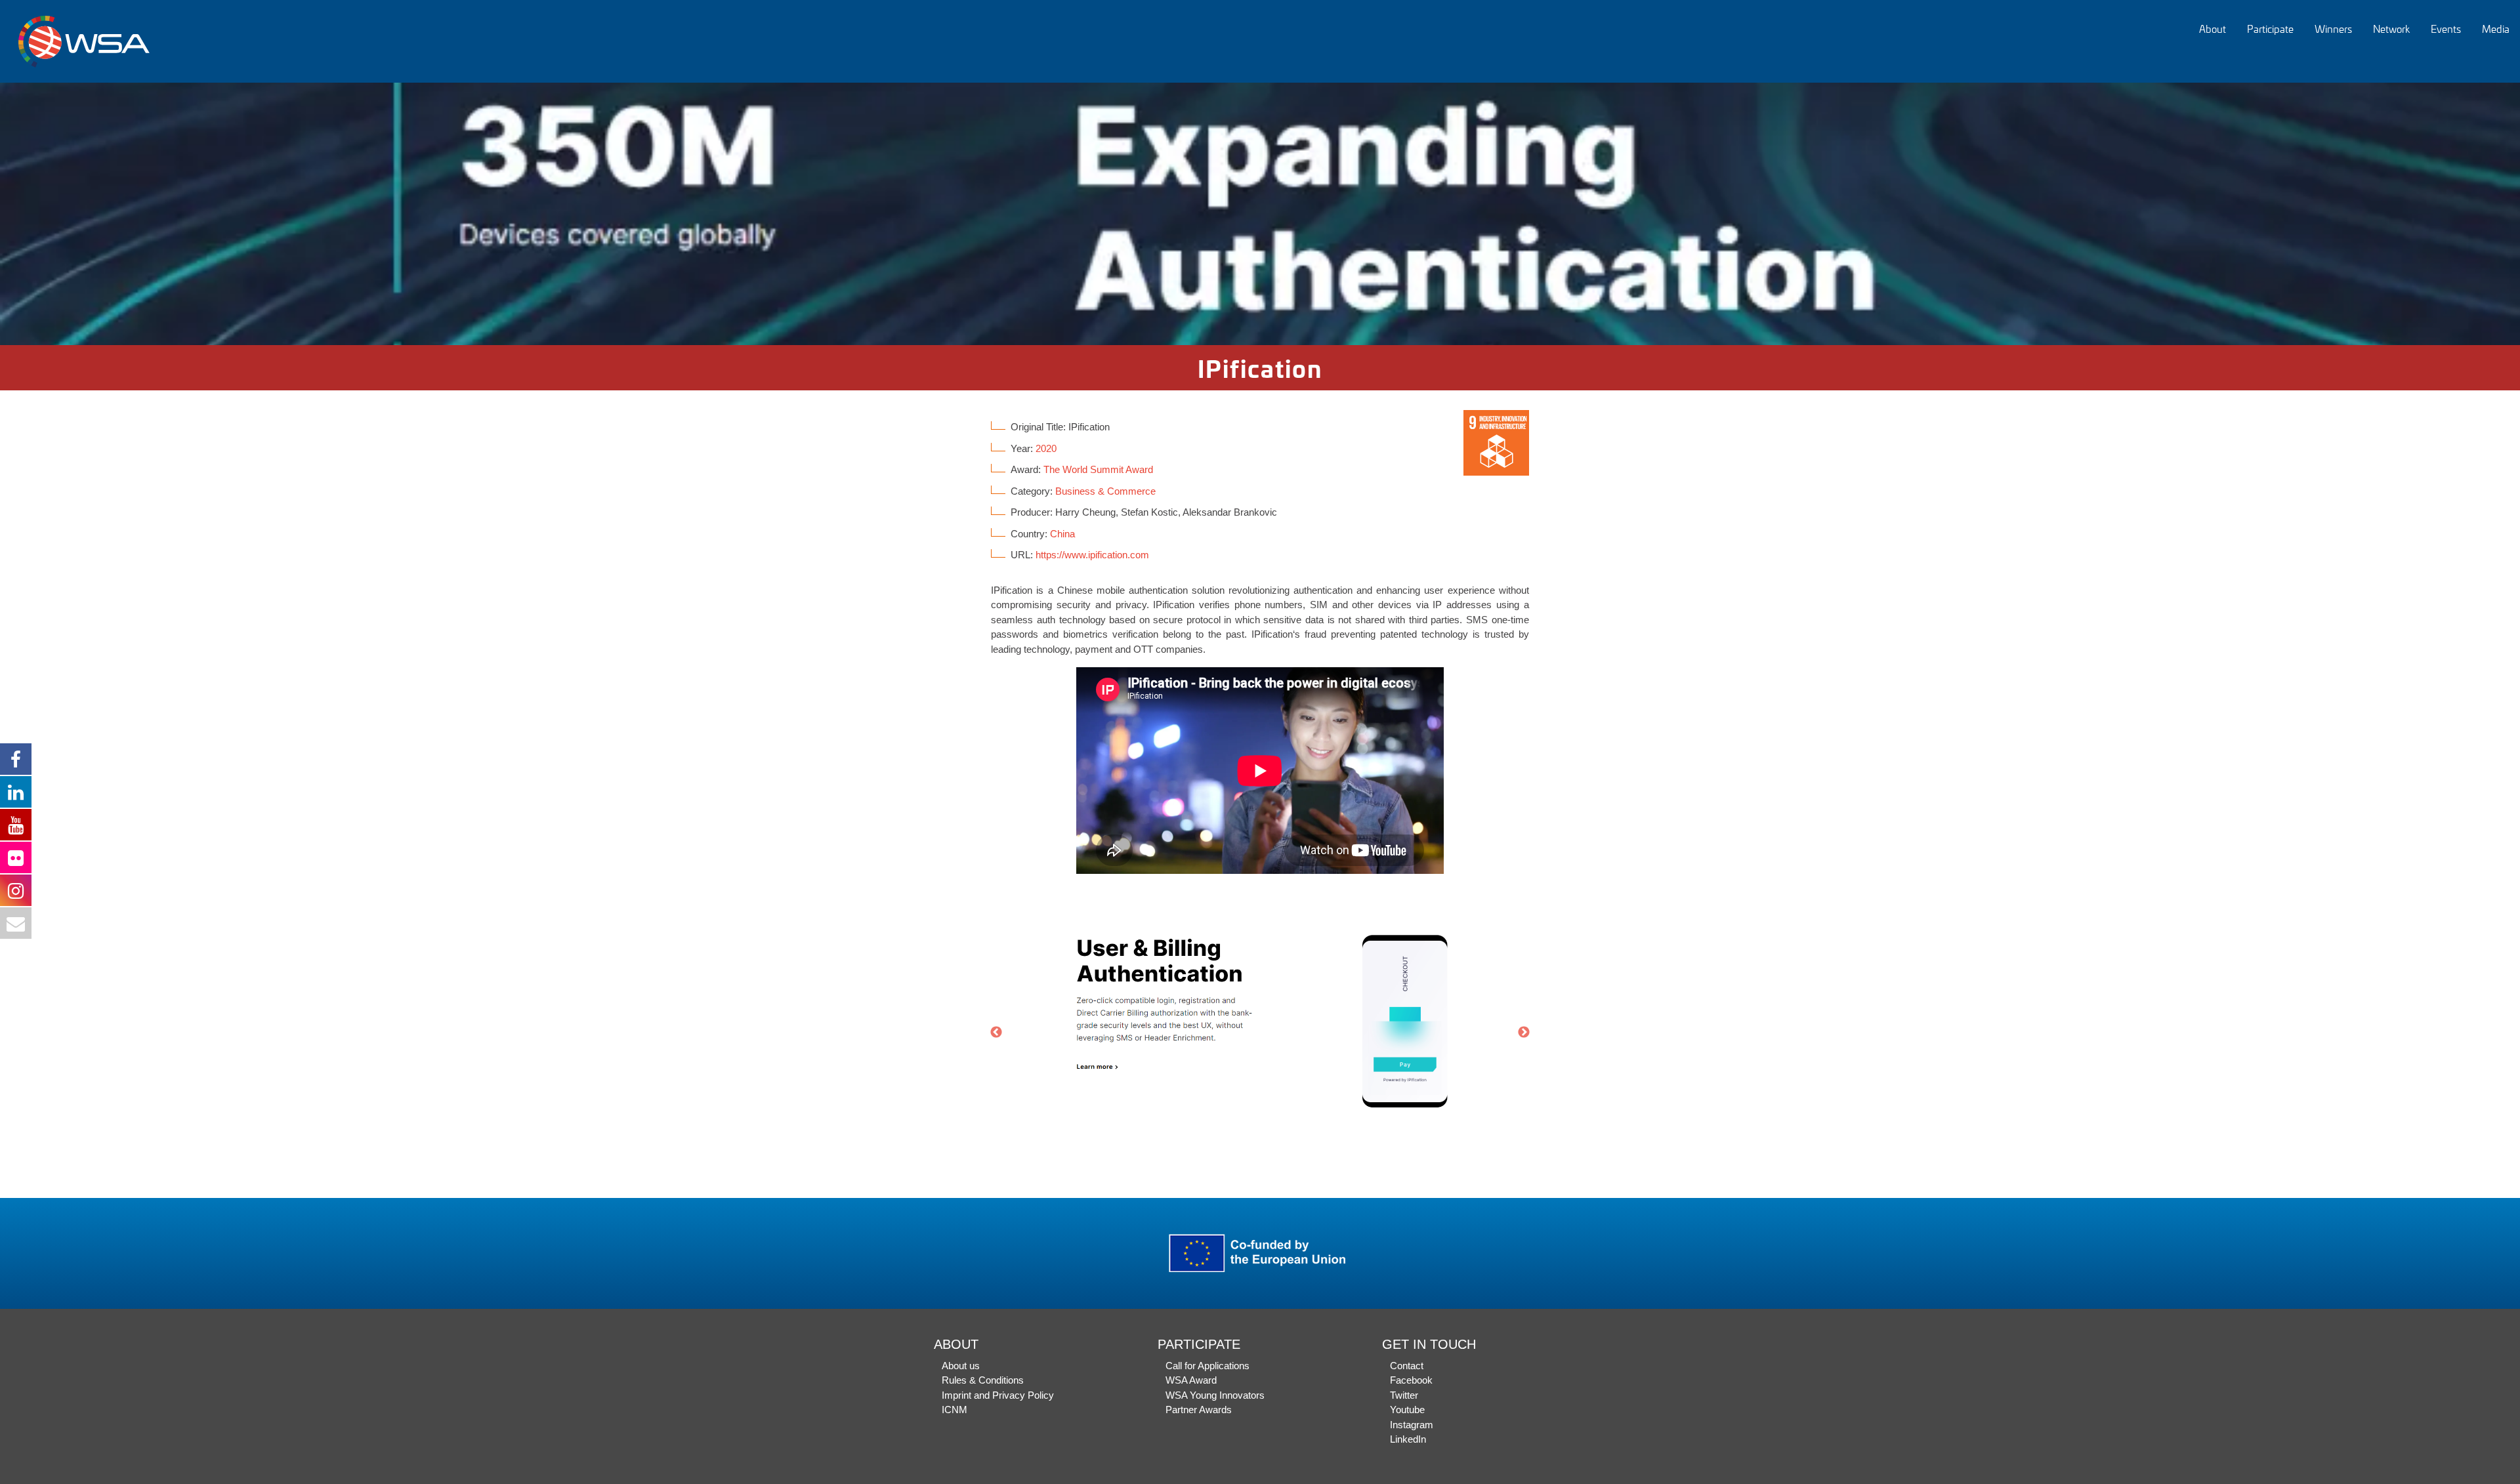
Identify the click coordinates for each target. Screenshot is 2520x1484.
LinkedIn (1408, 1439)
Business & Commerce (1105, 491)
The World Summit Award (1098, 469)
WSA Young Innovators (1215, 1395)
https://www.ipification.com (1092, 555)
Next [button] (1524, 1033)
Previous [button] (996, 1033)
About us (961, 1366)
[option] (1260, 214)
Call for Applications (1207, 1366)
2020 (1046, 448)
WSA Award (1191, 1380)
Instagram (1412, 1425)
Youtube (1407, 1410)
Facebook (1411, 1380)
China (1062, 534)
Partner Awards (1199, 1410)
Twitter (1404, 1395)
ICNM (955, 1410)
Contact (1407, 1366)
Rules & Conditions (983, 1380)
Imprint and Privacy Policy (998, 1395)
